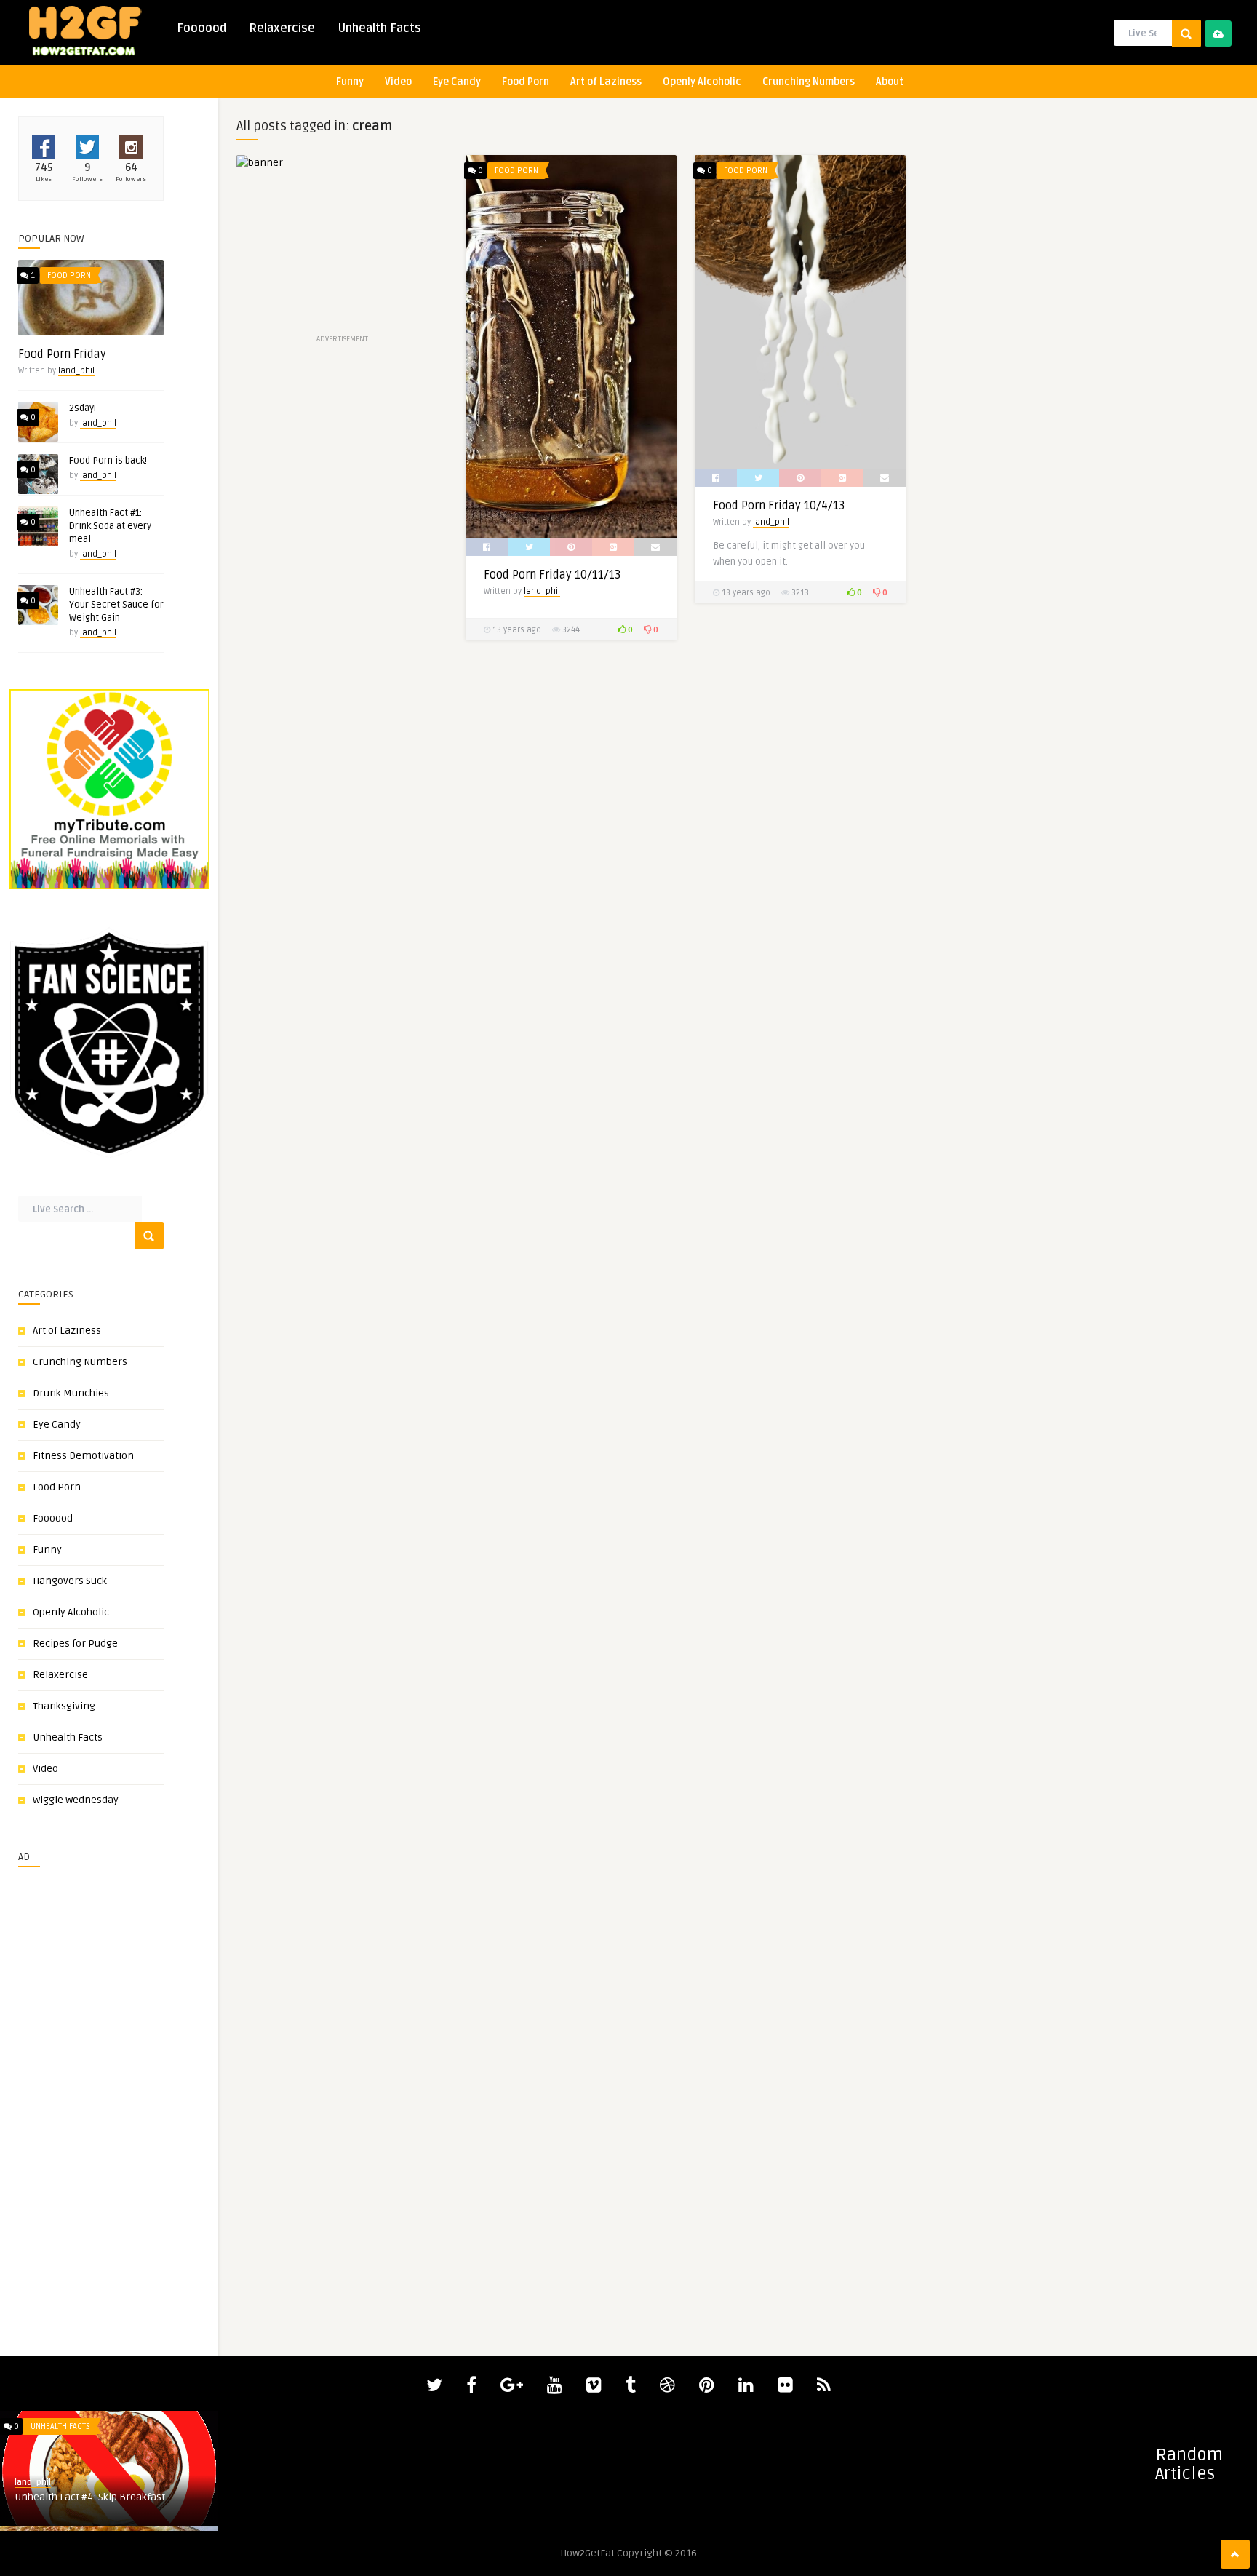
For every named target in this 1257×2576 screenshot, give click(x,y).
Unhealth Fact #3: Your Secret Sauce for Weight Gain (116, 605)
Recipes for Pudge (75, 1643)
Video (398, 82)
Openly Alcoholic (702, 82)
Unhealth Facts (379, 28)
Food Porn (526, 82)
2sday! (83, 408)
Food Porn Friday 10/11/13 (552, 575)
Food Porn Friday (62, 354)
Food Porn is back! (108, 461)
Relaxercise (282, 28)
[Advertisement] (62, 2096)
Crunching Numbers (809, 82)
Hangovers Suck (70, 1581)
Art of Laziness (606, 82)
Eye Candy (457, 82)
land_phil (76, 371)
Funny (350, 82)
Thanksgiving (64, 1706)
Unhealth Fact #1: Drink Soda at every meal (110, 526)
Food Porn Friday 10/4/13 (779, 506)
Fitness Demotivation (83, 1456)
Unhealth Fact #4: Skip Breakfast (90, 2497)
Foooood (201, 28)
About (890, 82)
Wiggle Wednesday (76, 1800)
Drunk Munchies (71, 1393)
